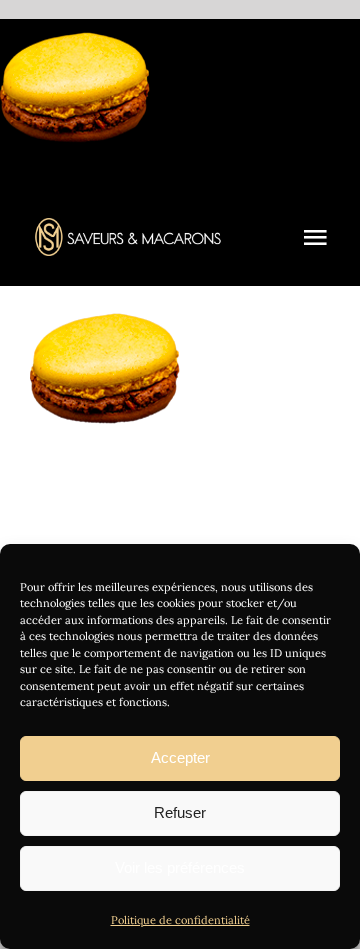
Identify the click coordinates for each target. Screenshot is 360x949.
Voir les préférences (180, 867)
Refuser (180, 812)
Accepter (180, 757)
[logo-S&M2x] (128, 227)
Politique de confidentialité (180, 920)
